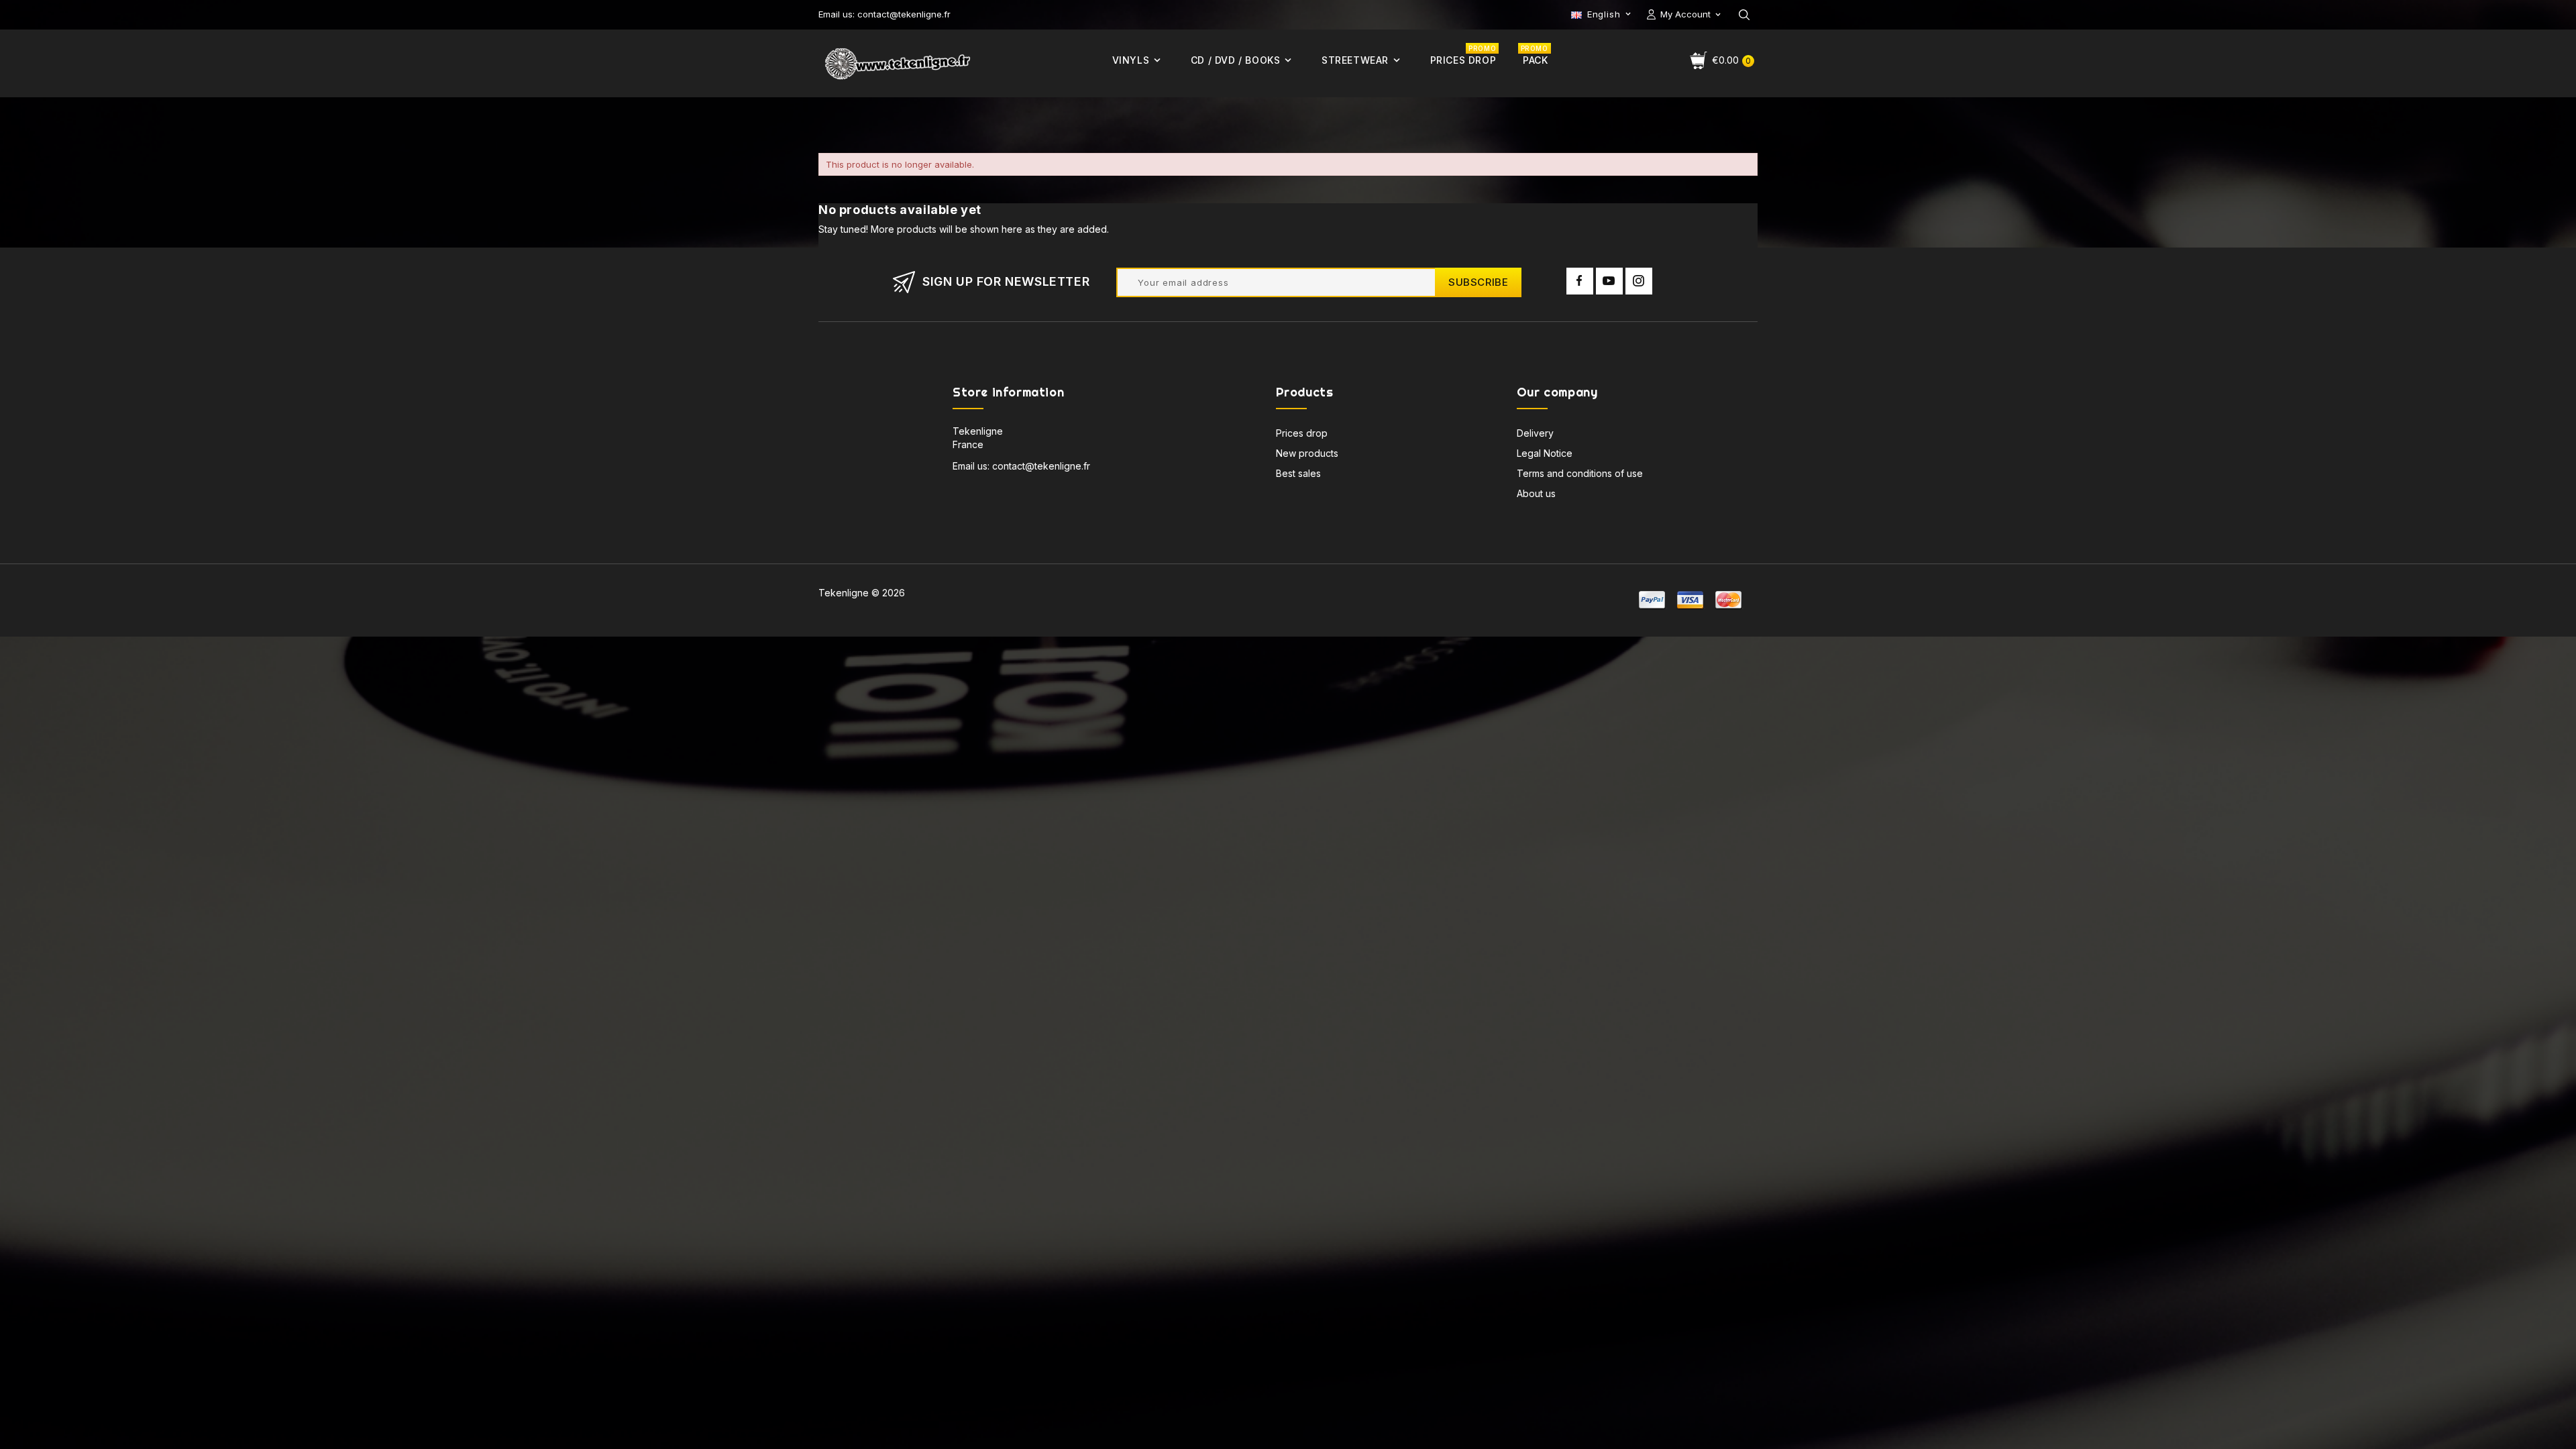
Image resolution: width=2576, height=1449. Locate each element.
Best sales (1298, 473)
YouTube (1609, 281)
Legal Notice (1545, 453)
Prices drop (1302, 433)
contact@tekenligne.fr (1041, 466)
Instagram (1639, 281)
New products (1307, 453)
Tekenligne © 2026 (862, 593)
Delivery (1535, 433)
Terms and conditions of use (1580, 473)
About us (1536, 493)
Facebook (1580, 281)
